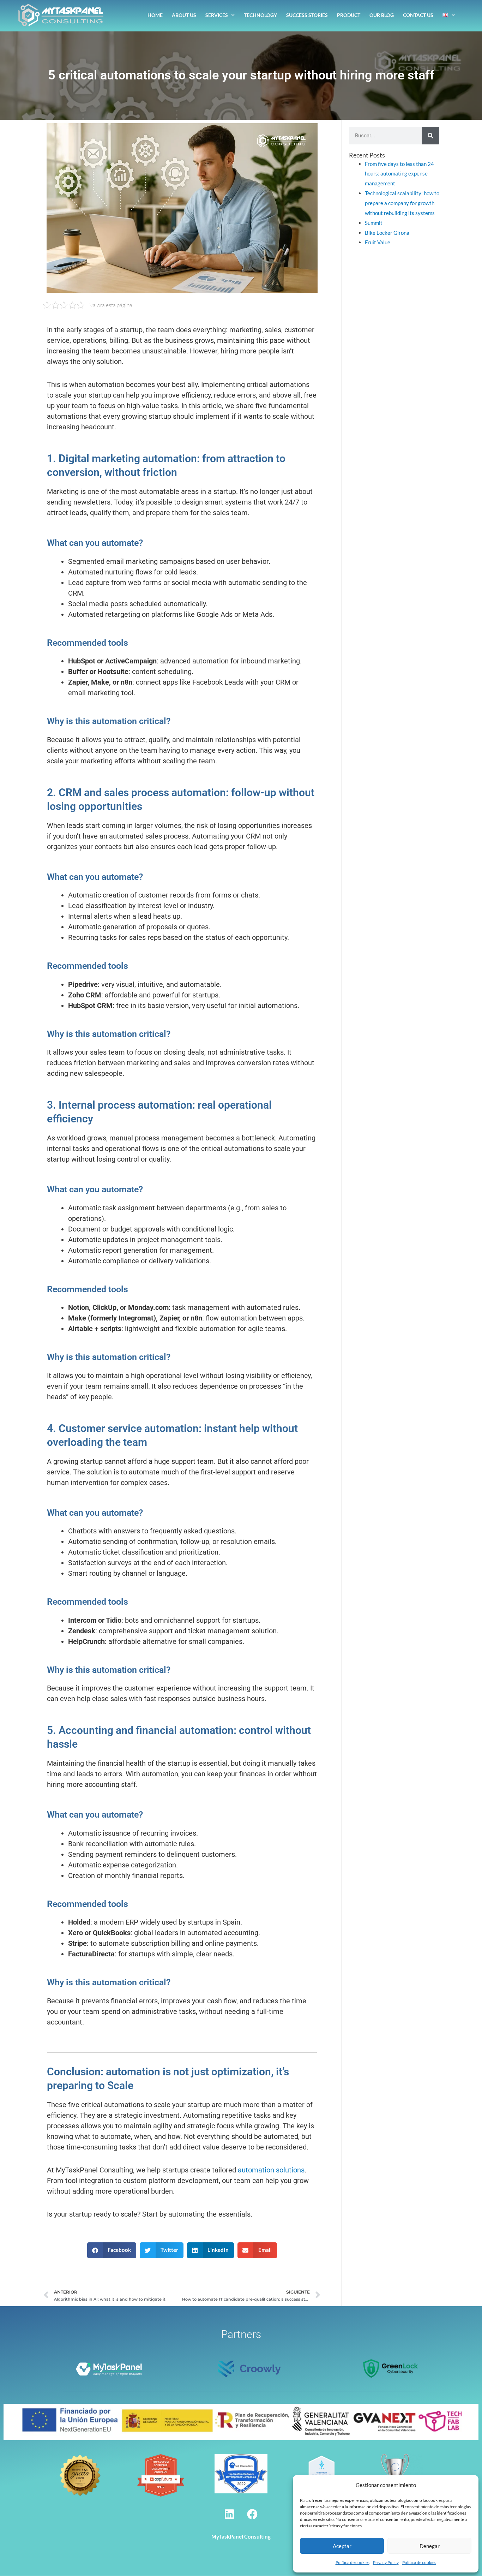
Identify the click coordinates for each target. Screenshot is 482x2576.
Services (217, 15)
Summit (374, 223)
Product (349, 15)
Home (155, 15)
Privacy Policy (386, 2562)
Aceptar (342, 2546)
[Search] (430, 136)
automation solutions (271, 2170)
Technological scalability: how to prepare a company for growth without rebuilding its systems (402, 203)
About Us (184, 15)
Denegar (430, 2546)
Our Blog (382, 15)
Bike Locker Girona (387, 233)
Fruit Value (378, 242)
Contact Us (418, 15)
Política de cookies (353, 2562)
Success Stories (307, 15)
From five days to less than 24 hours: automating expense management (399, 174)
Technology (260, 15)
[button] (112, 2250)
